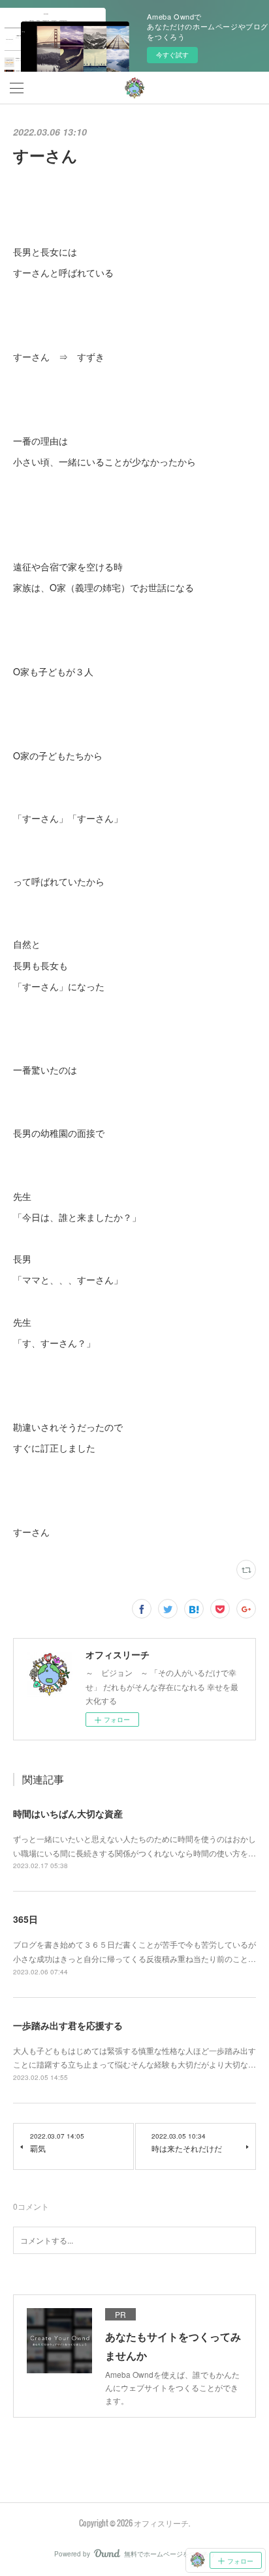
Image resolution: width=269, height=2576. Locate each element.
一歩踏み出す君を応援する (68, 2025)
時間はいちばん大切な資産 (68, 1813)
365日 (25, 1919)
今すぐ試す (172, 55)
